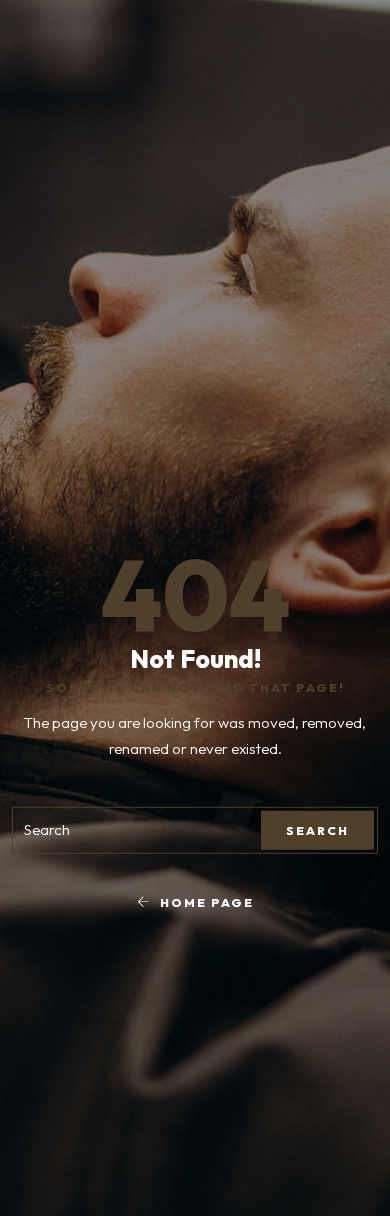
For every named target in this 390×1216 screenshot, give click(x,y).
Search (317, 830)
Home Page (205, 902)
